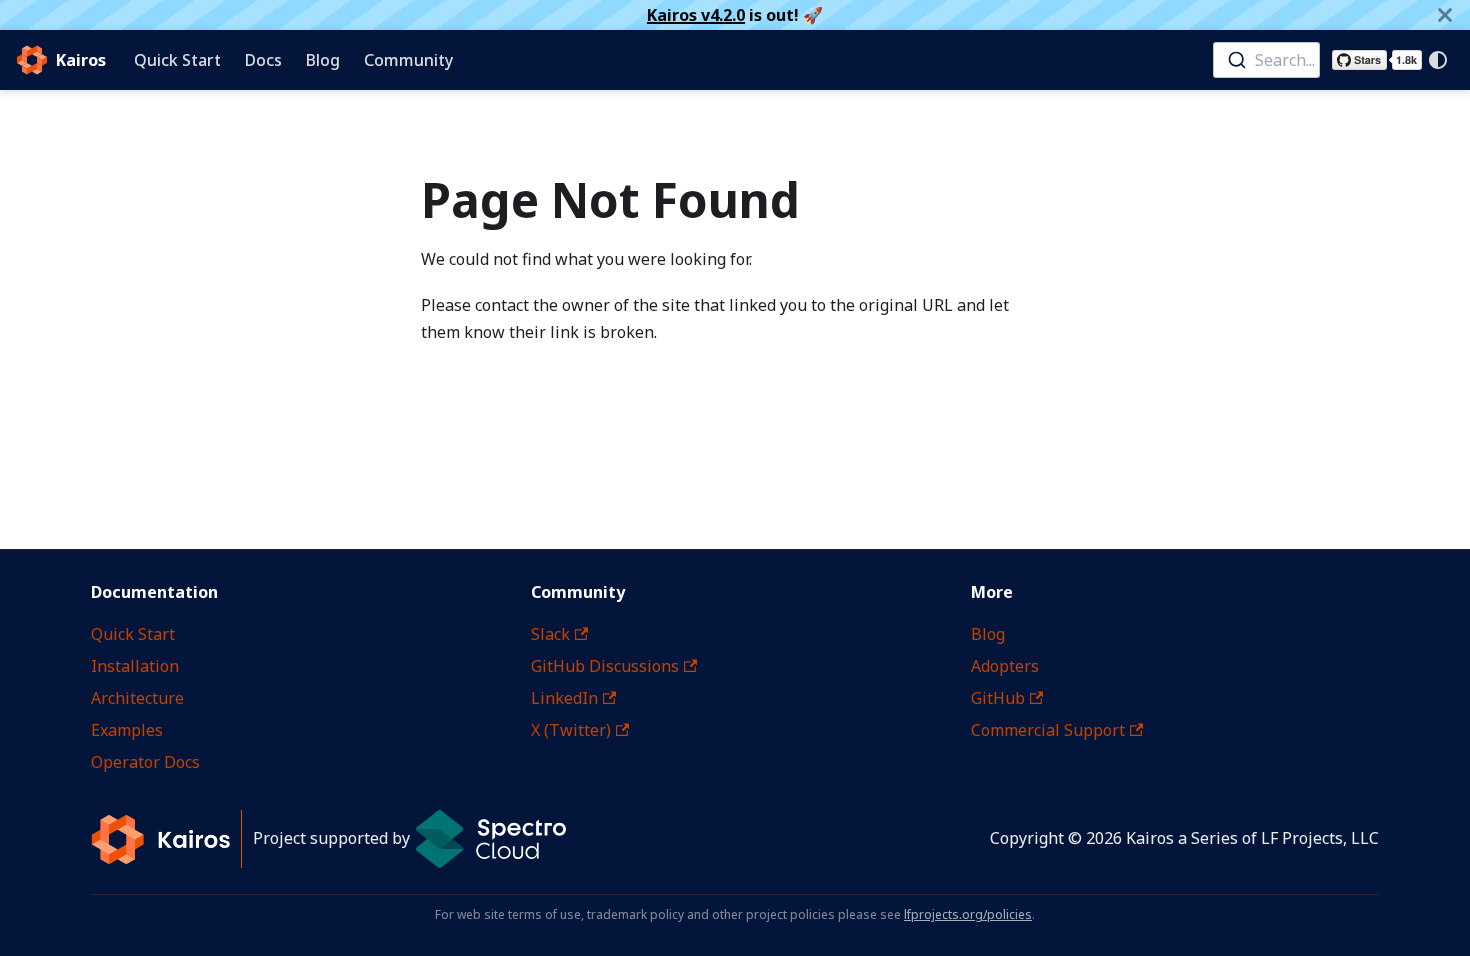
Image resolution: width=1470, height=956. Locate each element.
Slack (550, 634)
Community (408, 60)
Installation (135, 666)
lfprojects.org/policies (968, 914)
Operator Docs (145, 762)
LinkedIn (564, 698)
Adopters (1005, 666)
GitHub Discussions (605, 666)
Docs (263, 60)
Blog (323, 60)
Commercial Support (1048, 730)
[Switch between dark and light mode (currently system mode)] (1438, 60)
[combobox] (1266, 60)
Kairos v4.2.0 (696, 15)
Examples (127, 730)
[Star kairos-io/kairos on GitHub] (1377, 60)
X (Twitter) (571, 730)
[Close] (1445, 15)
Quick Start (177, 60)
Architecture (137, 698)
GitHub (998, 698)
